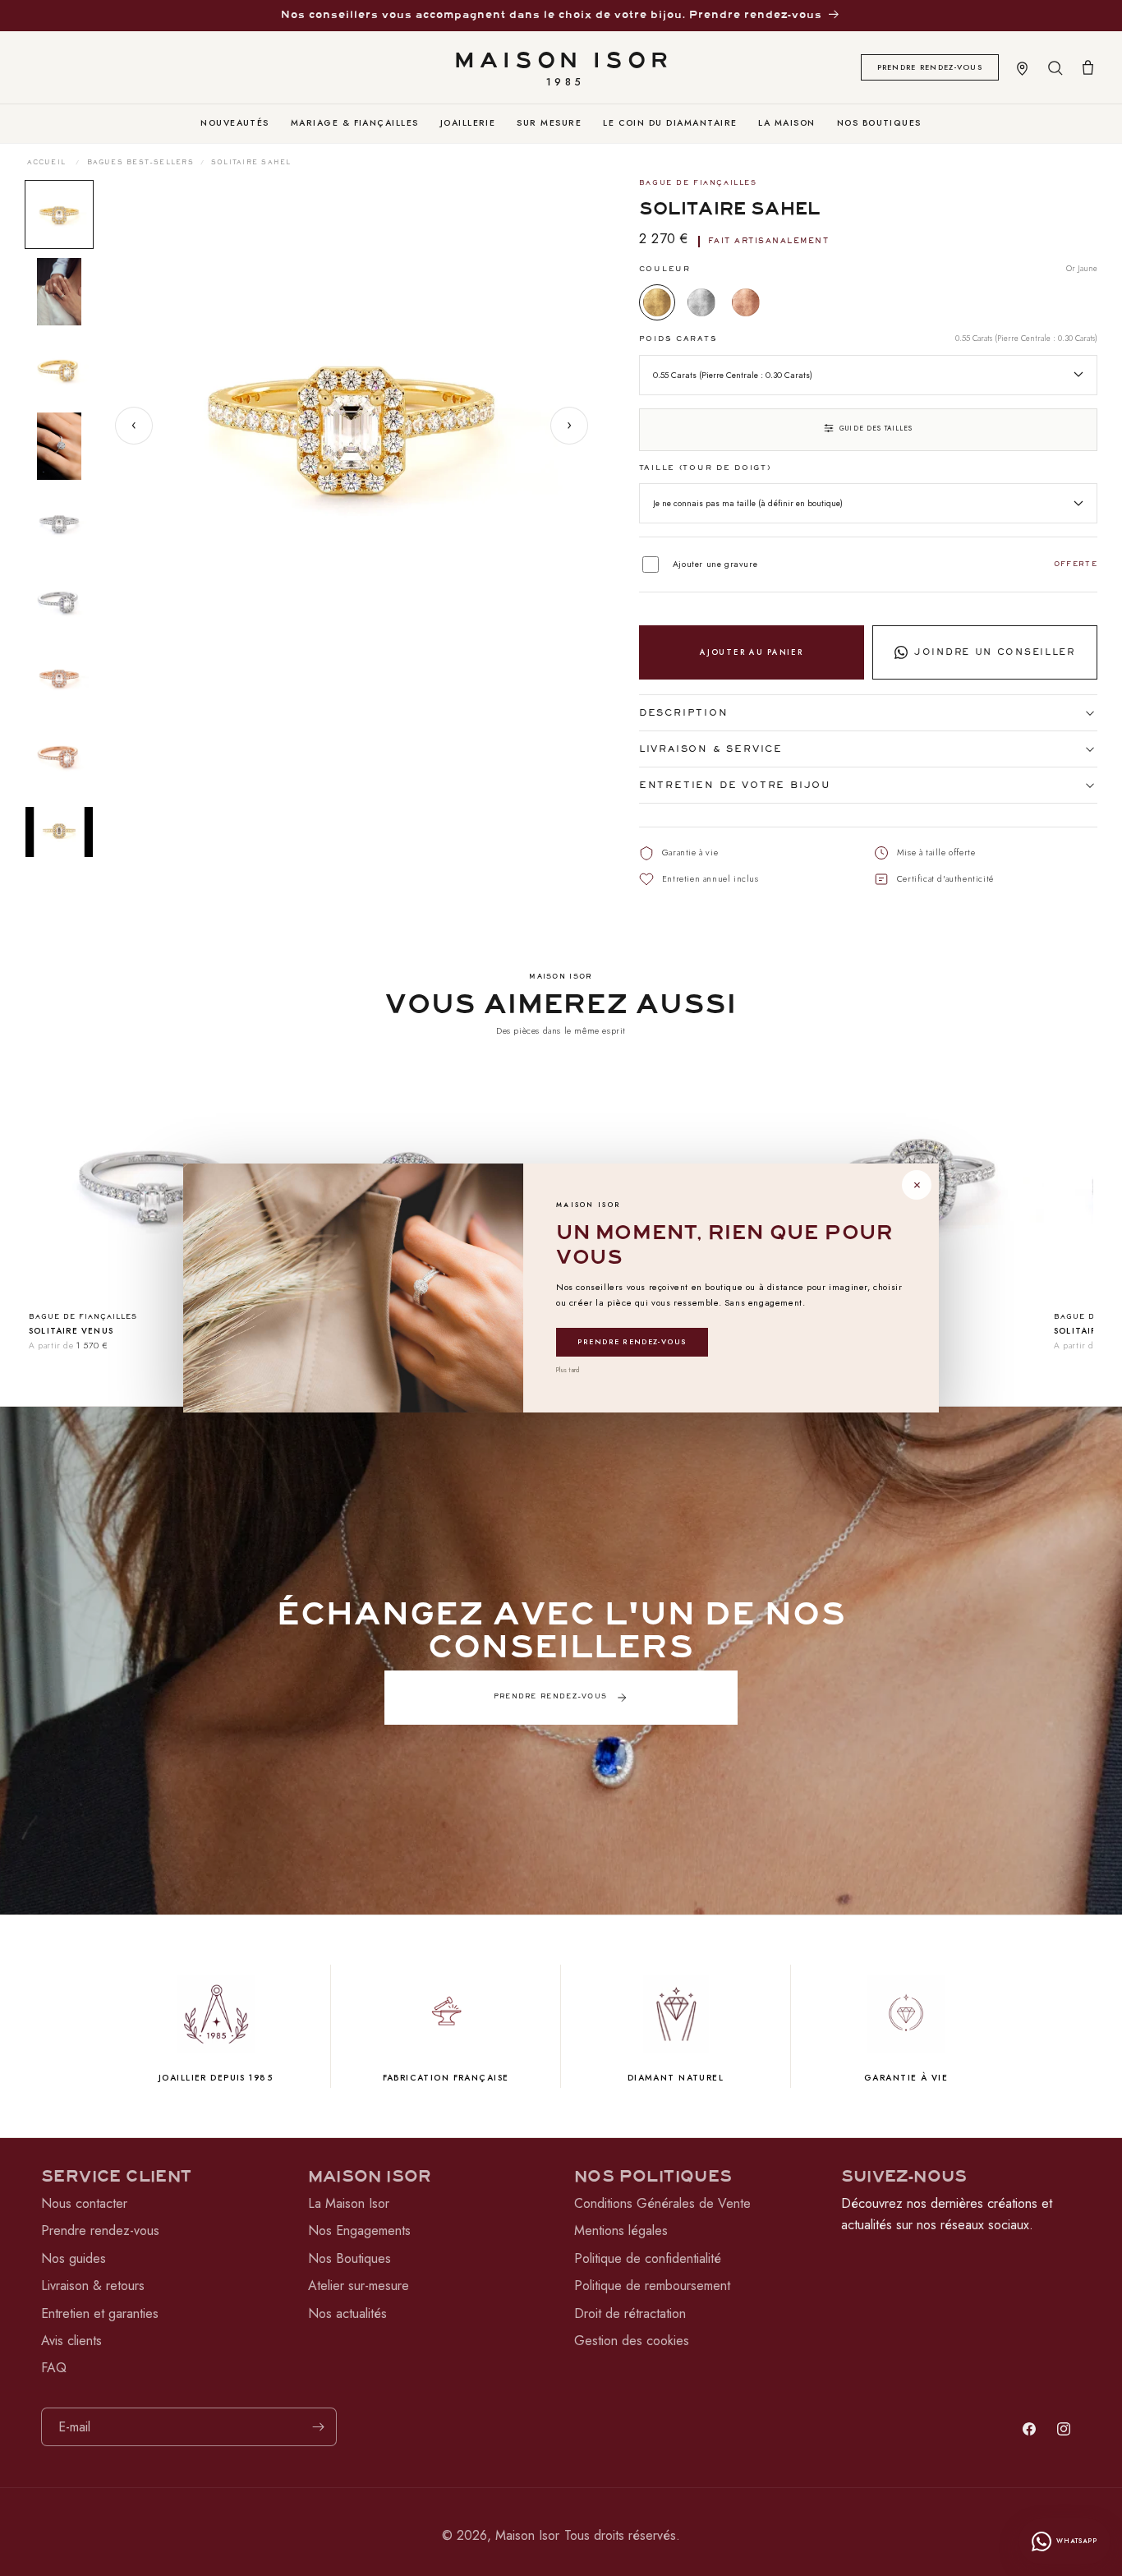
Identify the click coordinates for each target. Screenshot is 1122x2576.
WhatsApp (1077, 2541)
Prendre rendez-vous (632, 1341)
